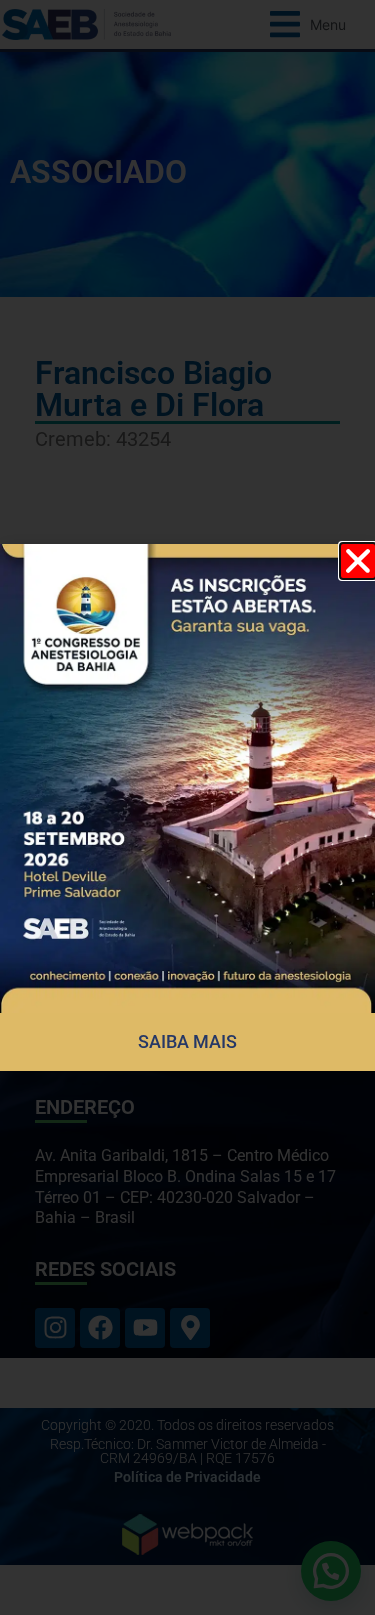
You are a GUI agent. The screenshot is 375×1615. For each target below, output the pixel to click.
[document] (187, 807)
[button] (358, 561)
